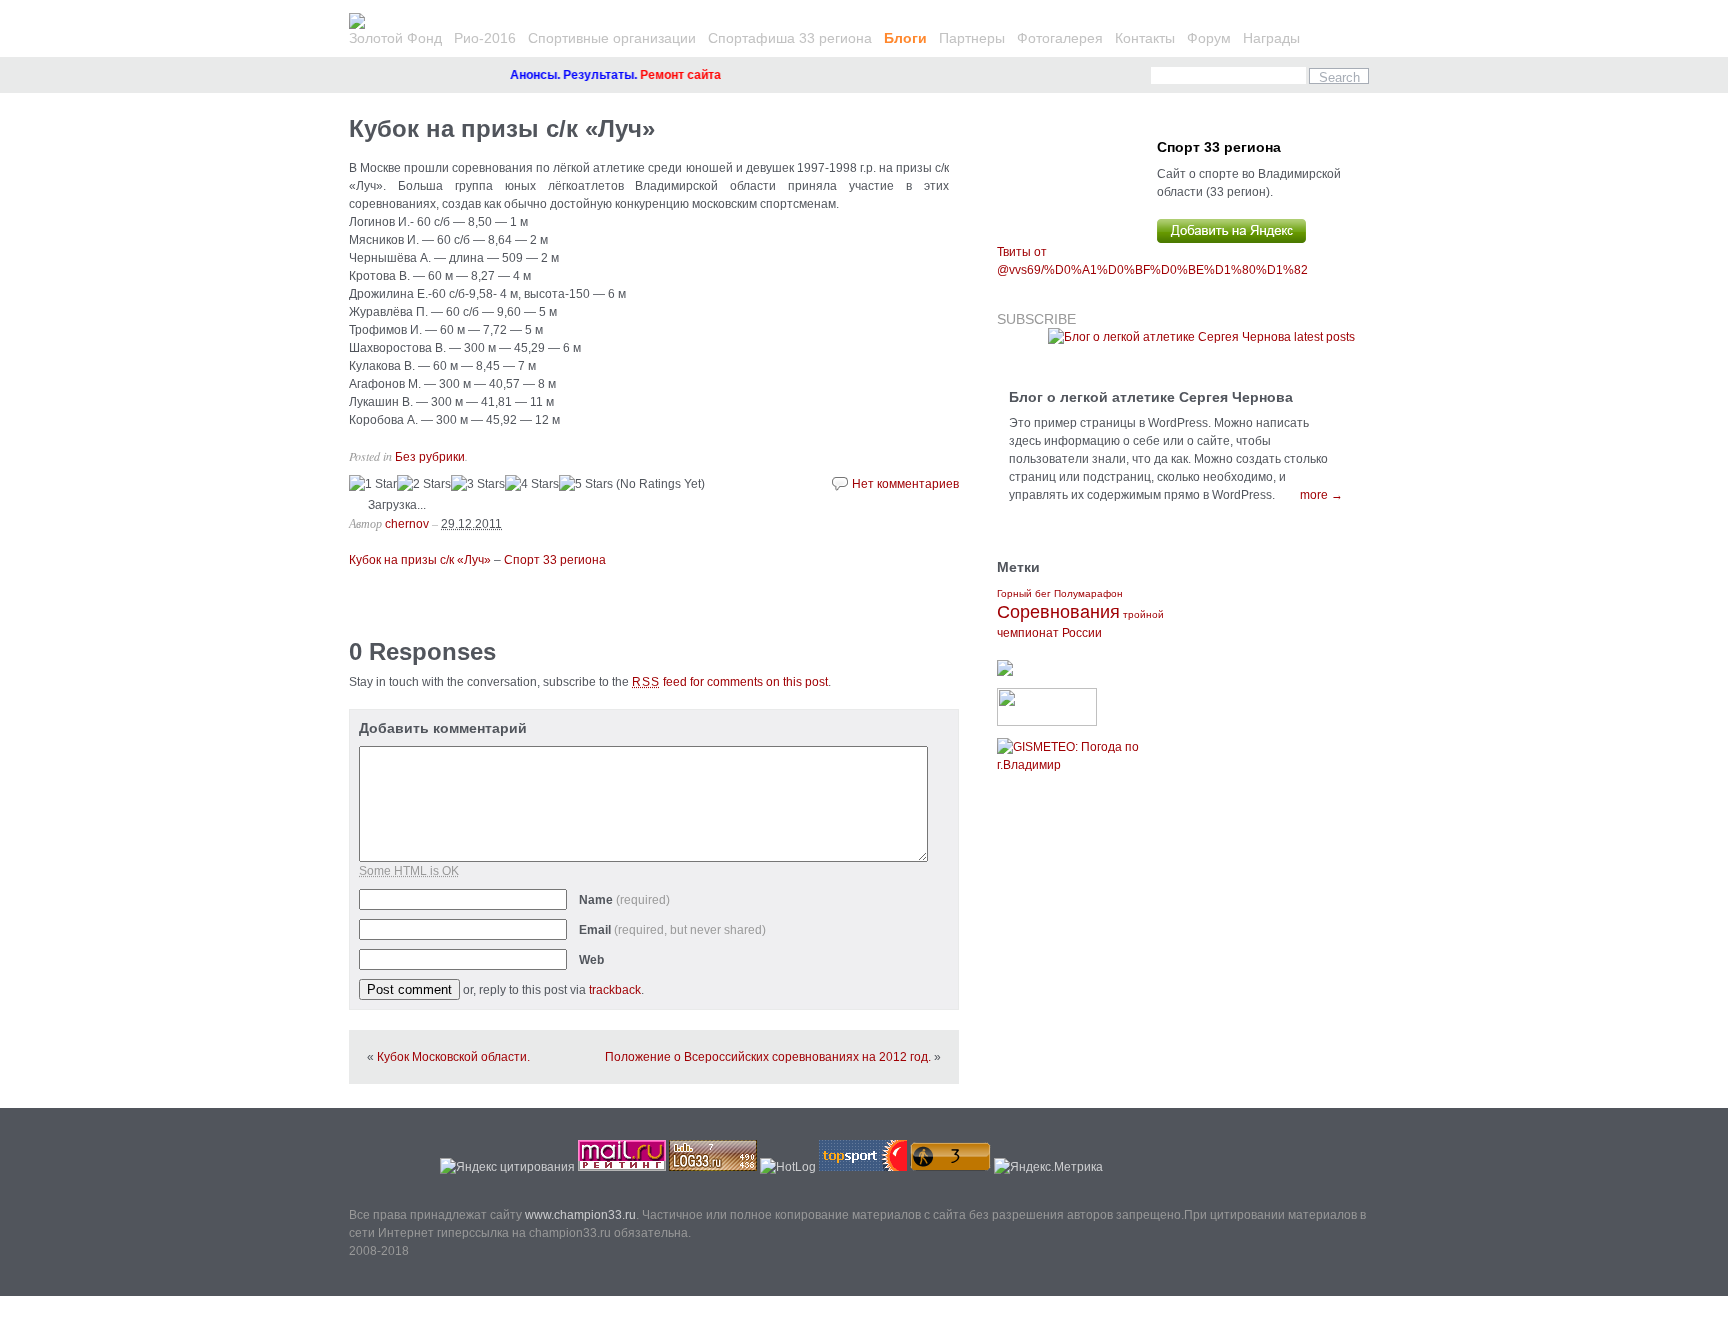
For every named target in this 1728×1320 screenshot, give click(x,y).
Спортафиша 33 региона (790, 38)
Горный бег (1024, 593)
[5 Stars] (586, 484)
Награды (1271, 38)
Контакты (1145, 38)
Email (672, 930)
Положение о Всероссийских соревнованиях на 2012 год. (768, 1057)
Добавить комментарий (443, 728)
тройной (1143, 614)
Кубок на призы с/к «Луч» (502, 128)
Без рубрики (430, 457)
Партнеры (972, 38)
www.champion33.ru (580, 1215)
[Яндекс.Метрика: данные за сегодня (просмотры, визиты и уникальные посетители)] (1048, 1167)
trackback (615, 990)
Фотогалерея (1060, 38)
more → (1321, 495)
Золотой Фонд (395, 38)
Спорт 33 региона (555, 560)
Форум (1209, 38)
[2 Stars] (424, 484)
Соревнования (1058, 612)
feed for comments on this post (730, 682)
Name (624, 900)
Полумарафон (1088, 593)
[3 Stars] (478, 484)
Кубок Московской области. (453, 1057)
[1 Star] (373, 484)
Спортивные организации (612, 38)
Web (591, 960)
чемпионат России (1049, 633)
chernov (407, 524)
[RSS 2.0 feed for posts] (1201, 337)
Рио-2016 (485, 38)
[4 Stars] (532, 484)
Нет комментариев (905, 484)
